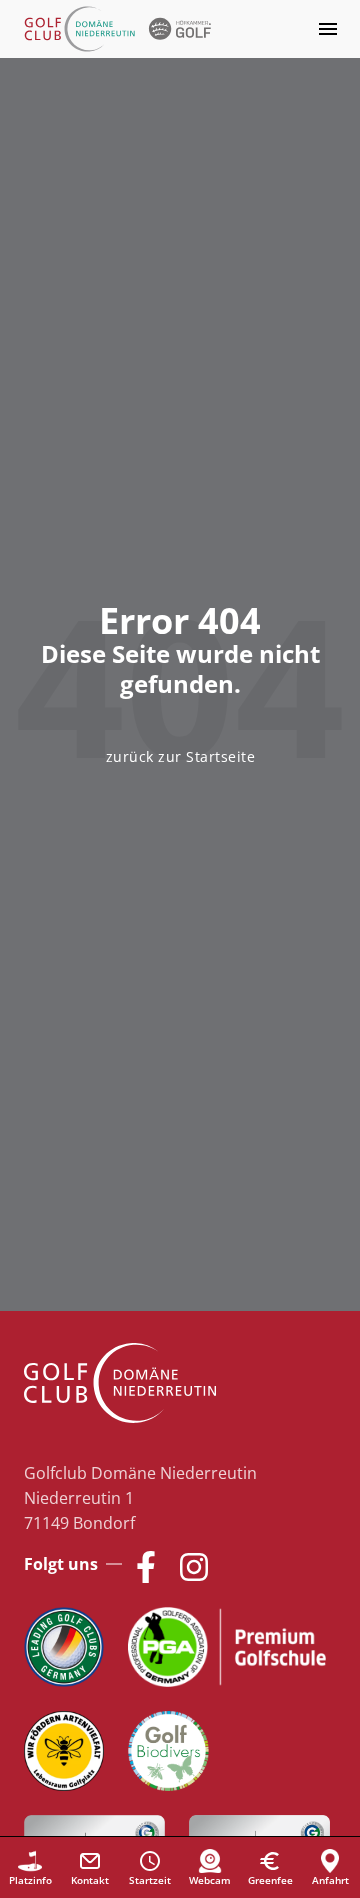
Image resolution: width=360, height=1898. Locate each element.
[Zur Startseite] (120, 29)
